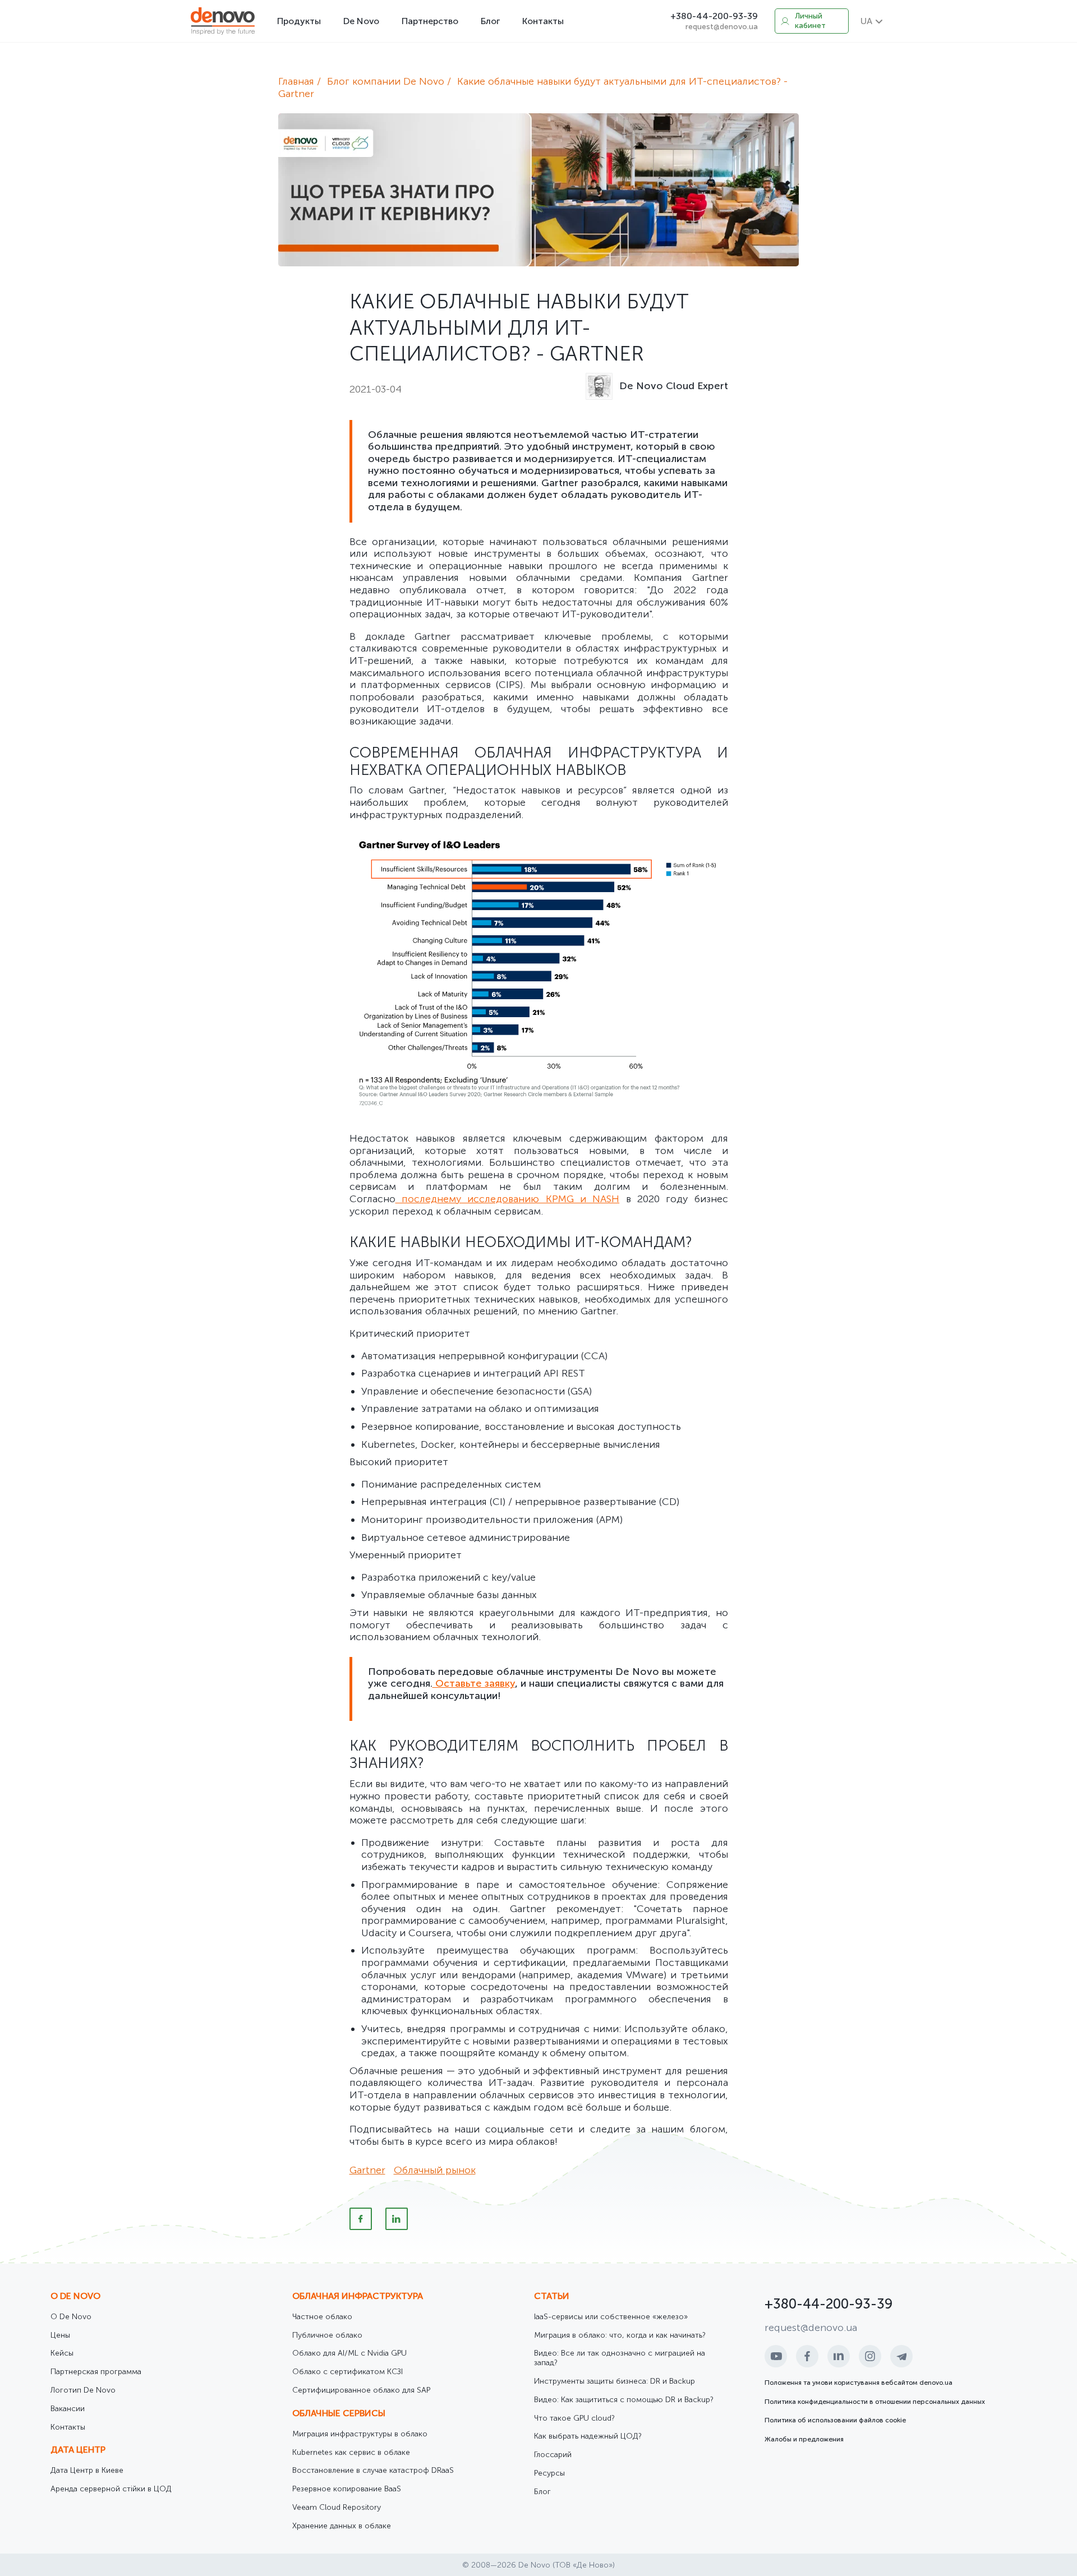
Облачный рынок (435, 2170)
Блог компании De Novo (386, 81)
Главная (296, 81)
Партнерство (430, 21)
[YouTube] (776, 2356)
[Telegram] (901, 2356)
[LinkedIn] (397, 2219)
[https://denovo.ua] (223, 21)
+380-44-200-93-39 (714, 16)
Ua (866, 21)
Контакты (543, 21)
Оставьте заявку (474, 1683)
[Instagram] (870, 2356)
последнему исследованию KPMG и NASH (508, 1199)
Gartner (367, 2170)
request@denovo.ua (722, 27)
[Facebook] (361, 2219)
